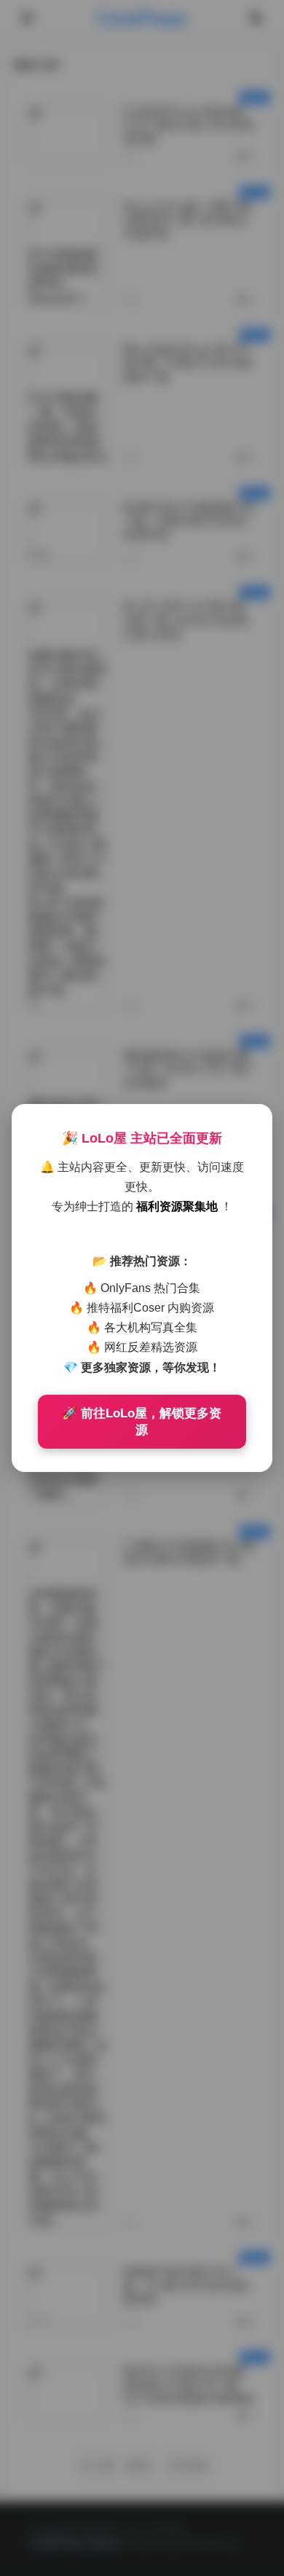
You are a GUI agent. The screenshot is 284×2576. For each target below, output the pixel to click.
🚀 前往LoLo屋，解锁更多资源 (142, 1422)
